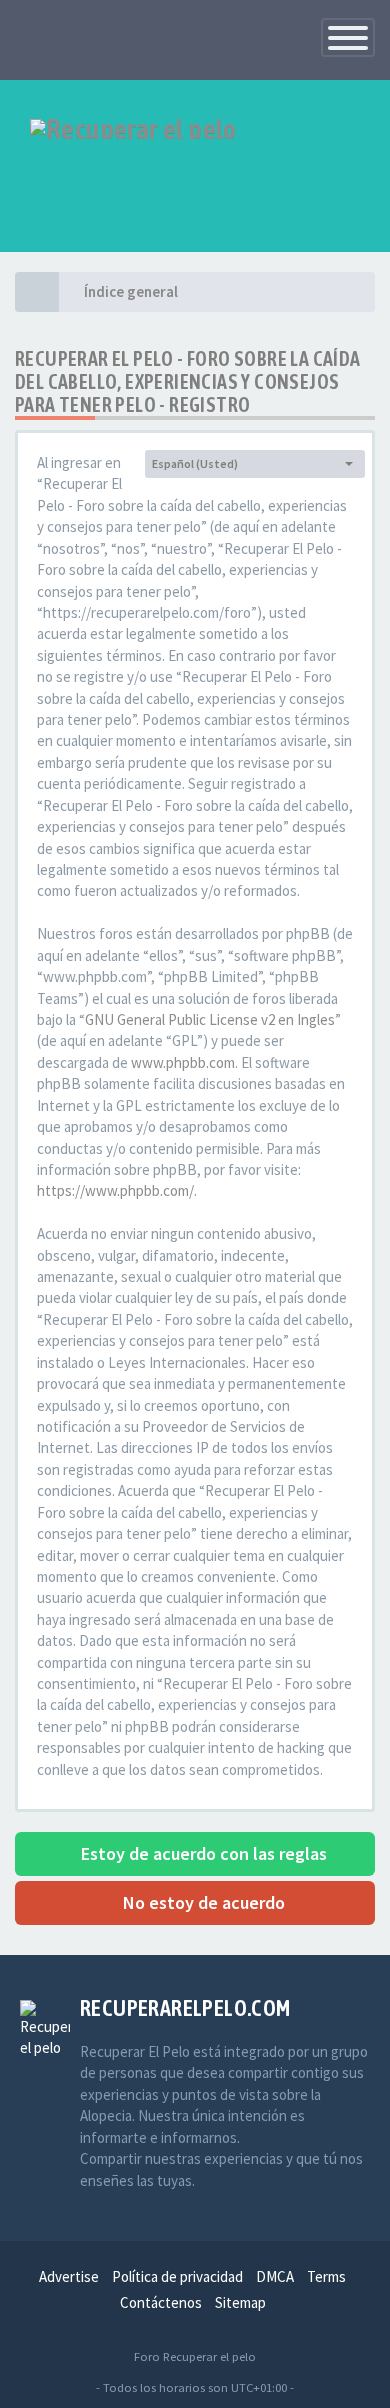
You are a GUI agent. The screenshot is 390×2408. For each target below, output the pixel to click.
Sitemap (240, 2302)
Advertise (69, 2276)
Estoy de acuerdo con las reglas (202, 1853)
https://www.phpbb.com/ (115, 1190)
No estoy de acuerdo (202, 1902)
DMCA (275, 2276)
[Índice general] (37, 292)
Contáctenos (161, 2302)
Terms (326, 2276)
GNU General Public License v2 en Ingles (210, 1019)
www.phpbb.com (183, 1062)
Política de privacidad (177, 2276)
